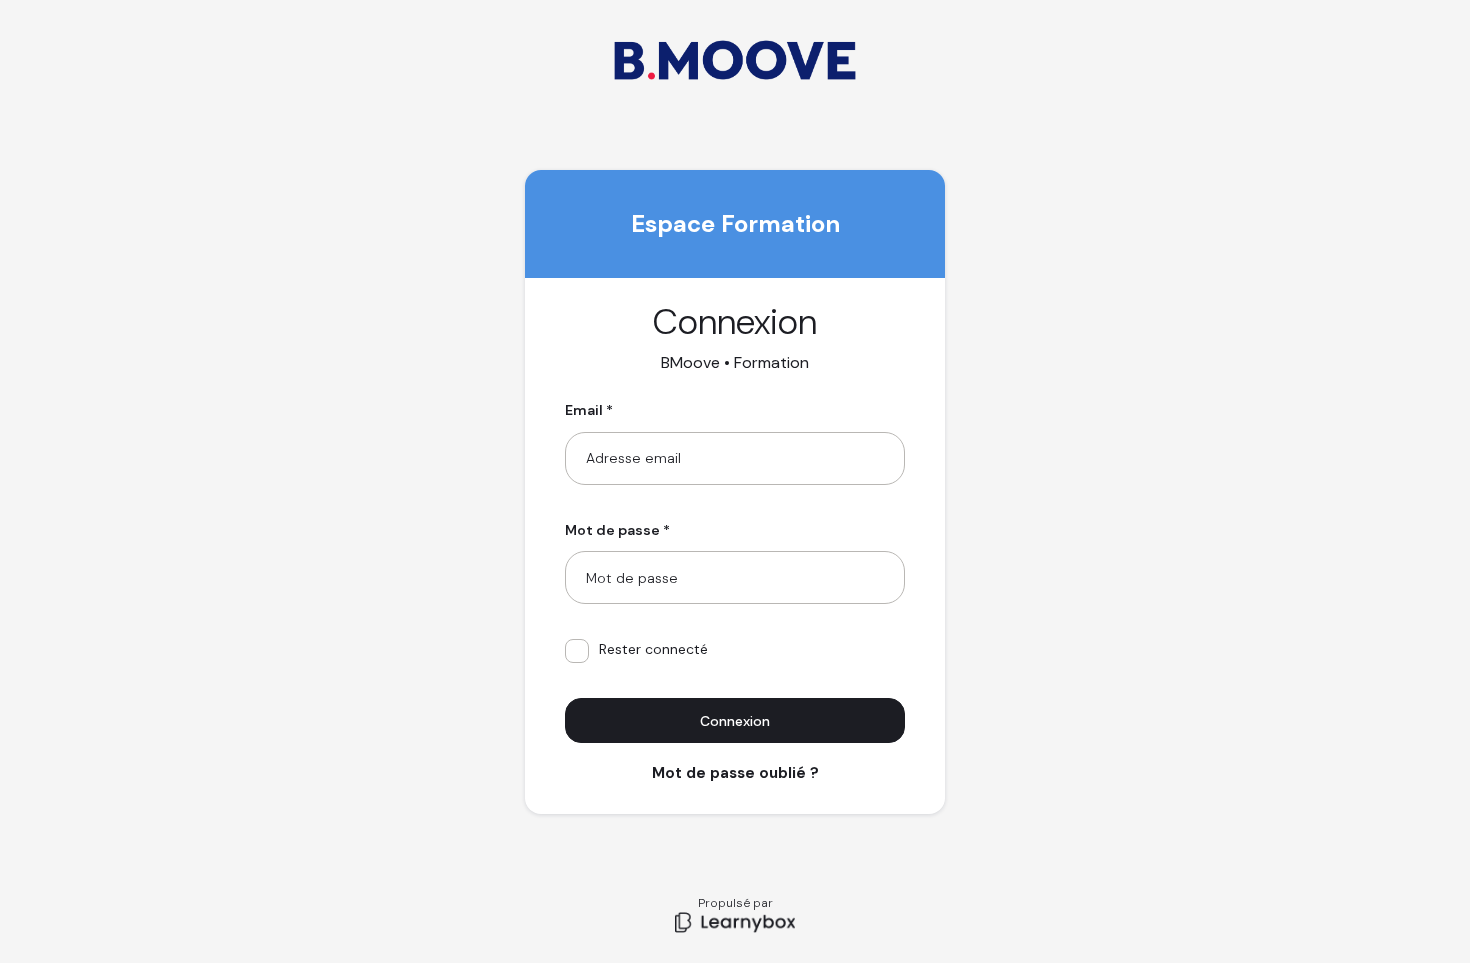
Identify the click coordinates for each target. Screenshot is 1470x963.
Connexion (735, 721)
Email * (589, 410)
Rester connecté (653, 649)
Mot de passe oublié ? (735, 773)
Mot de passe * (617, 530)
